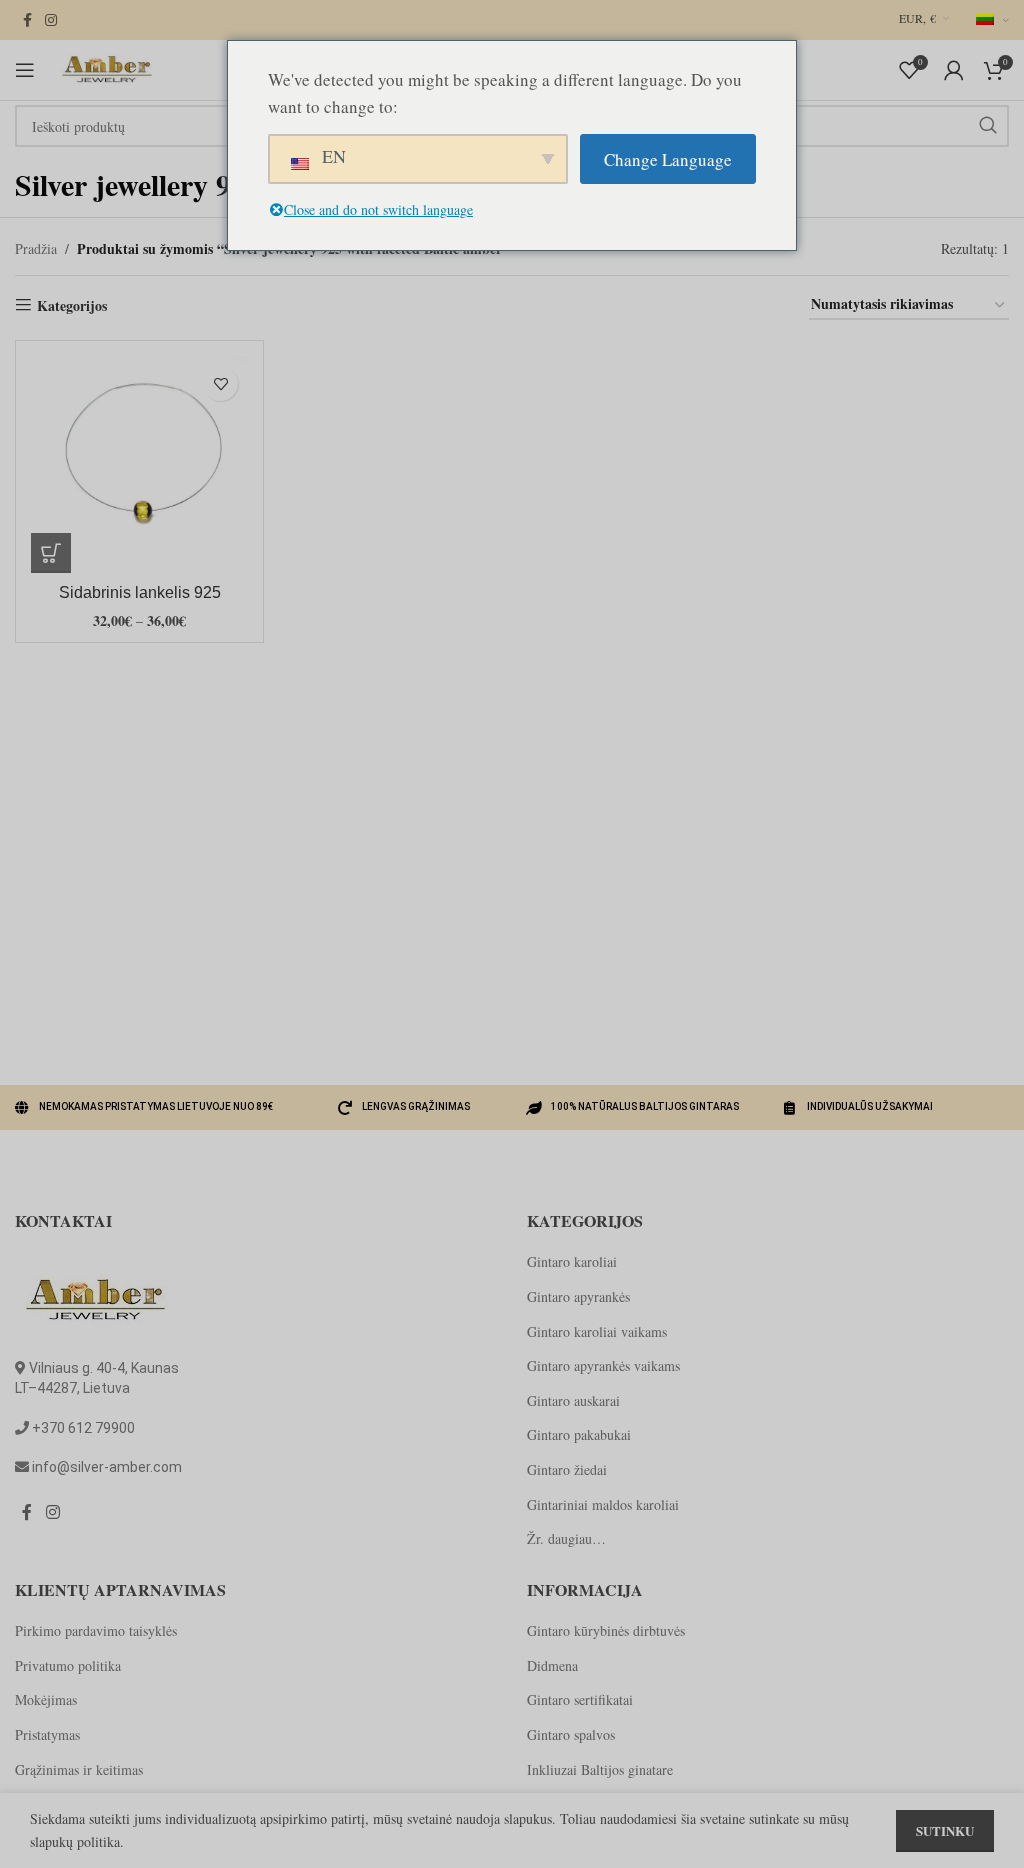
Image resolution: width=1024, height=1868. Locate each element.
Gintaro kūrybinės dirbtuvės (606, 1630)
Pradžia (36, 248)
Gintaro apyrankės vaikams (603, 1365)
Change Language (668, 159)
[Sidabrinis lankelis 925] (139, 464)
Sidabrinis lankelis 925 (140, 592)
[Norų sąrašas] (220, 383)
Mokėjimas (46, 1699)
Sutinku (945, 1830)
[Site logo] (105, 67)
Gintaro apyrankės (578, 1296)
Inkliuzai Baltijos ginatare (600, 1769)
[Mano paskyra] (954, 70)
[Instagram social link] (51, 20)
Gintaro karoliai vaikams (597, 1331)
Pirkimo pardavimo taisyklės (96, 1630)
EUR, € (917, 18)
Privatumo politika (68, 1665)
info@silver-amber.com (107, 1467)
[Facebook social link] (27, 20)
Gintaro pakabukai (579, 1434)
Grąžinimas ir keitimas (79, 1769)
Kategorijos (72, 305)
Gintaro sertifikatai (580, 1699)
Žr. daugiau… (566, 1538)
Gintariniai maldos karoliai (603, 1504)
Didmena (552, 1665)
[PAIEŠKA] (988, 126)
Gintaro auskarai (573, 1400)
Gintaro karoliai (572, 1261)
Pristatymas (47, 1734)
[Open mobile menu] (25, 70)
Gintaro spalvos (571, 1734)
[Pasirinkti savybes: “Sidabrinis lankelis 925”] (51, 553)
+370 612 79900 (83, 1428)
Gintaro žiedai (567, 1469)
